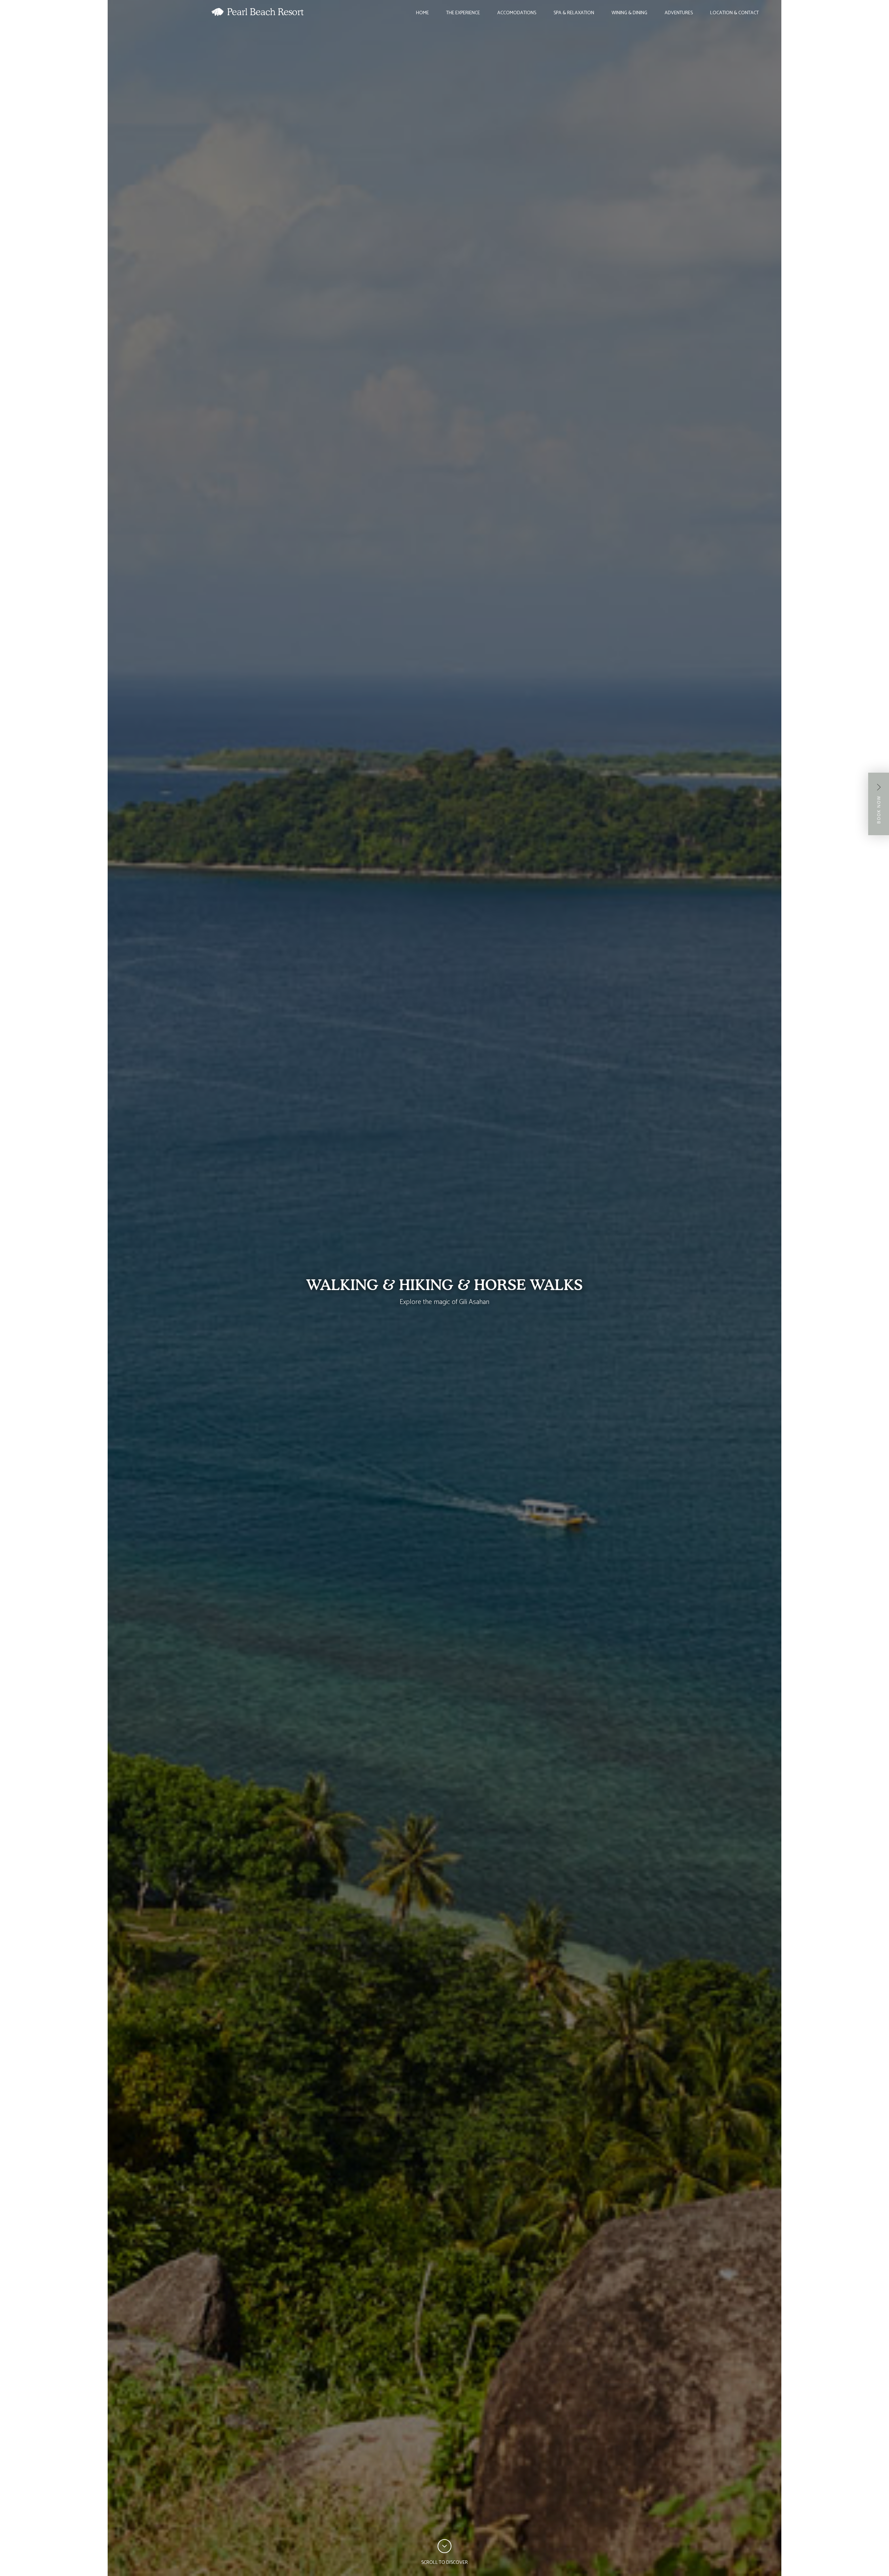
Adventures (679, 13)
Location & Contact (734, 13)
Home (422, 13)
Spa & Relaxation (574, 13)
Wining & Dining (629, 13)
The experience (463, 13)
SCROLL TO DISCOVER (444, 2563)
